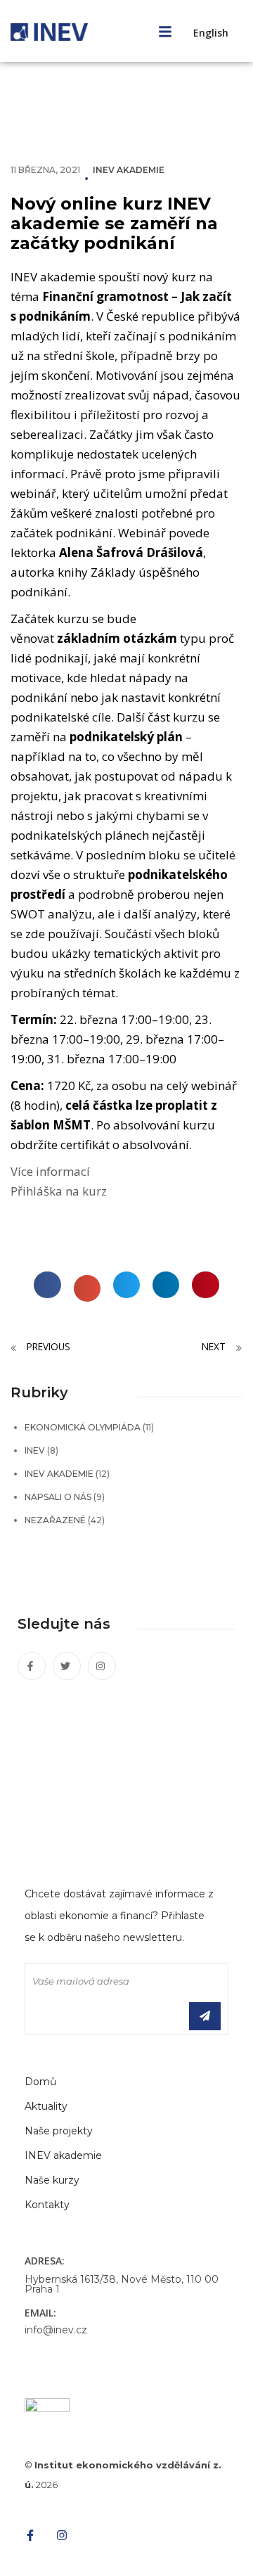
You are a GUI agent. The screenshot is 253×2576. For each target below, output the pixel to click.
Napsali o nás (58, 1497)
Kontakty (47, 2205)
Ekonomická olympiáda (83, 1427)
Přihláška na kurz (59, 1191)
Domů (40, 2082)
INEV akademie (129, 170)
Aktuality (46, 2106)
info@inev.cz (56, 2330)
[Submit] (205, 2016)
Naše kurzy (52, 2180)
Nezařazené (55, 1520)
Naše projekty (59, 2131)
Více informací (50, 1171)
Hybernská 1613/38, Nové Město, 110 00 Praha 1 (122, 2284)
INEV (35, 1450)
